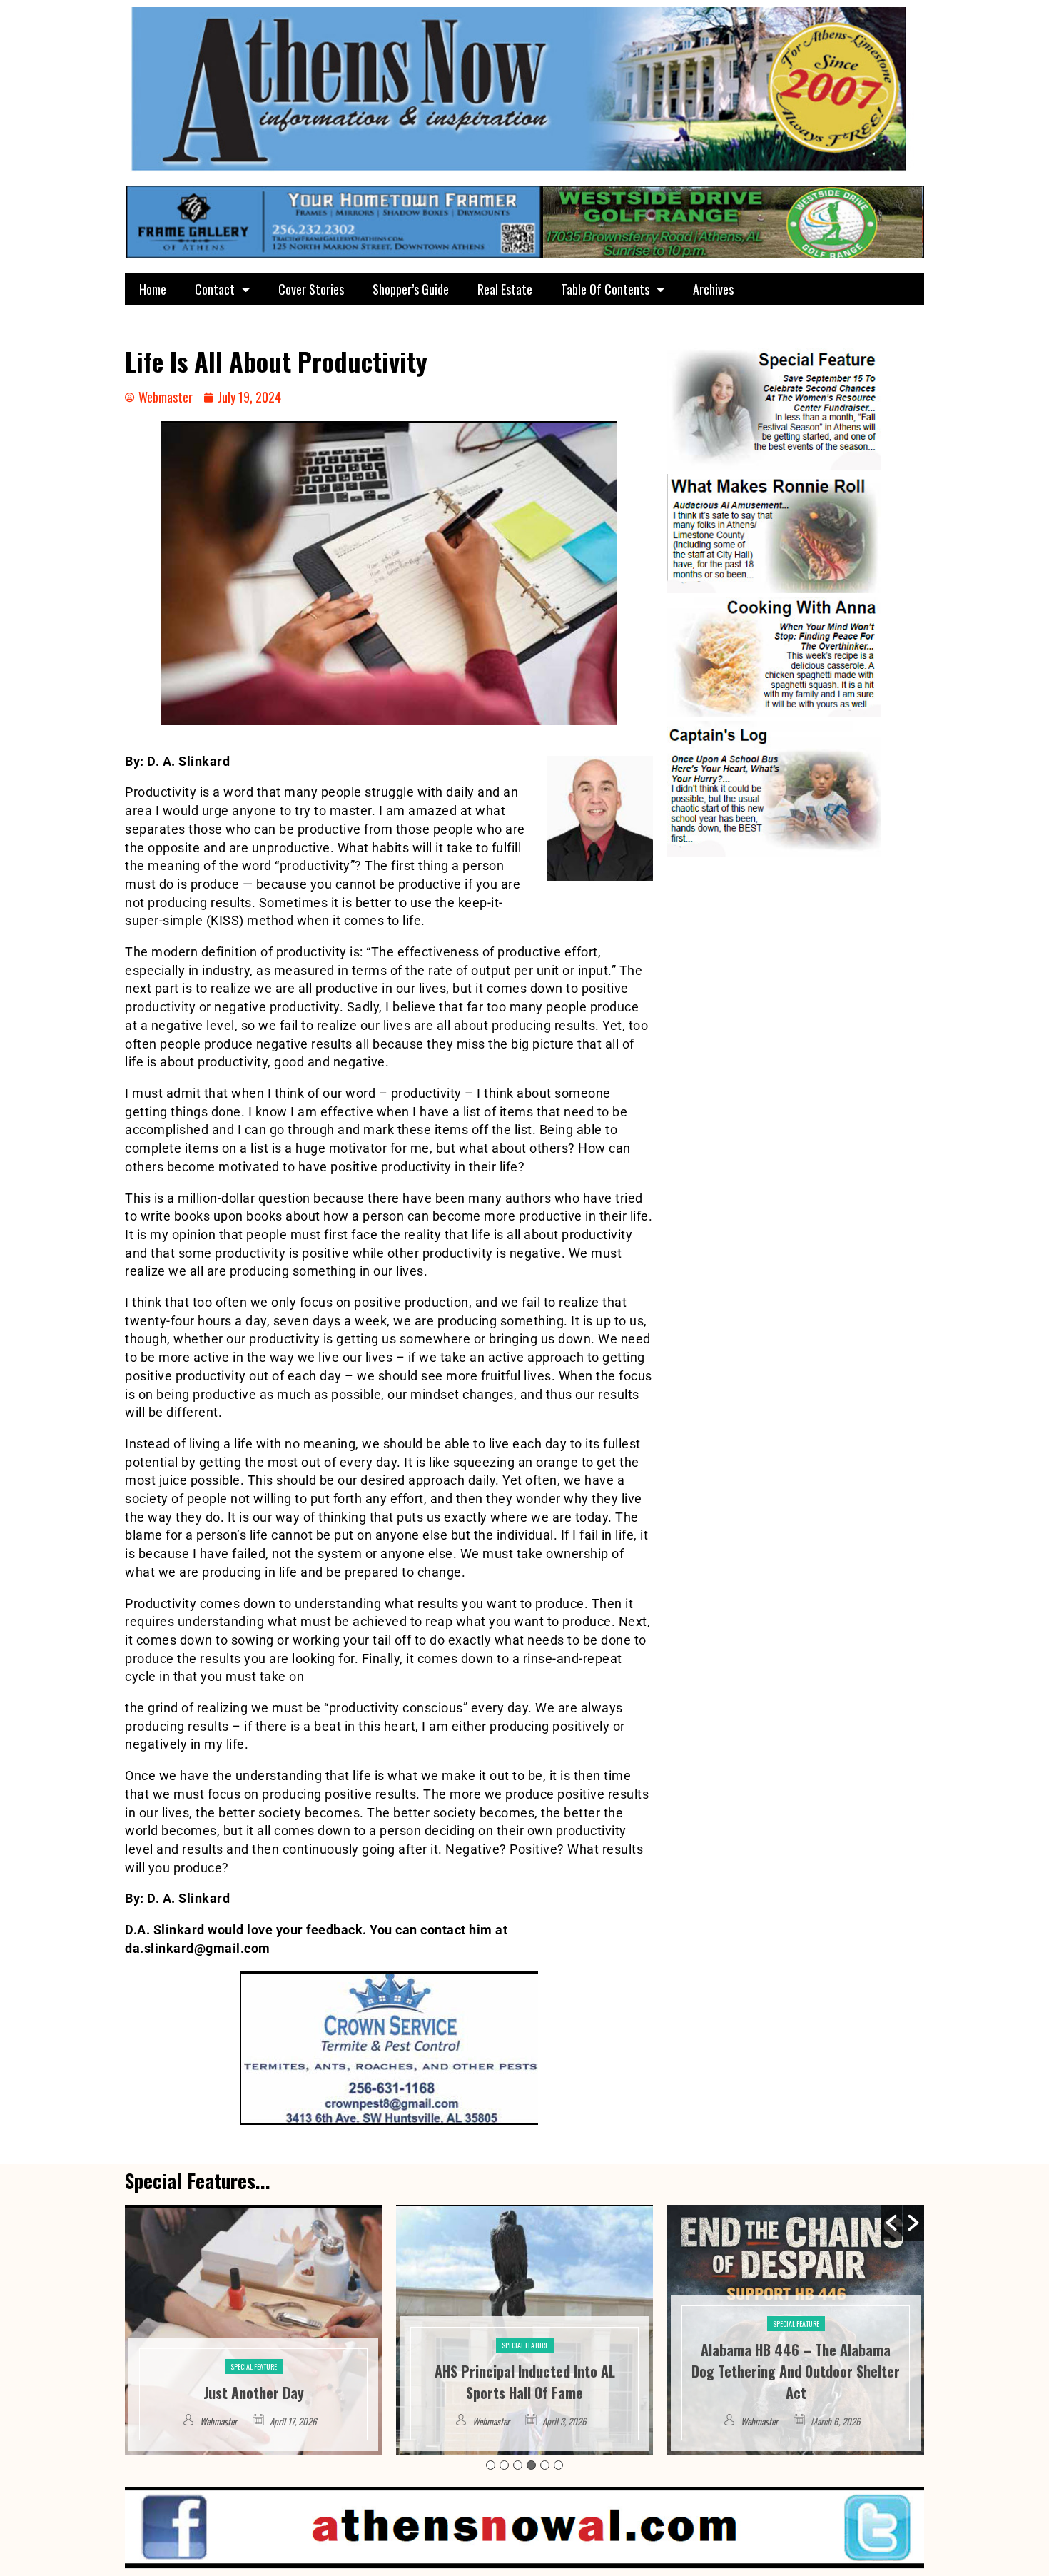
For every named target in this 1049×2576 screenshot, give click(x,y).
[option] (253, 2330)
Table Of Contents (605, 289)
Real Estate (505, 289)
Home (153, 289)
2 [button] (504, 2465)
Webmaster (220, 2421)
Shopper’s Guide (411, 289)
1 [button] (491, 2465)
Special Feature (254, 2345)
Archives (713, 289)
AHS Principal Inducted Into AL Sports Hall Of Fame (254, 2382)
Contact (215, 289)
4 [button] (531, 2465)
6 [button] (558, 2465)
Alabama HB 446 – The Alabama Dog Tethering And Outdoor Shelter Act (524, 2371)
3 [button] (518, 2465)
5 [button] (545, 2465)
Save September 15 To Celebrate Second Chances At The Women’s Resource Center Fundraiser (796, 2371)
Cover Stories (311, 289)
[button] (891, 2223)
